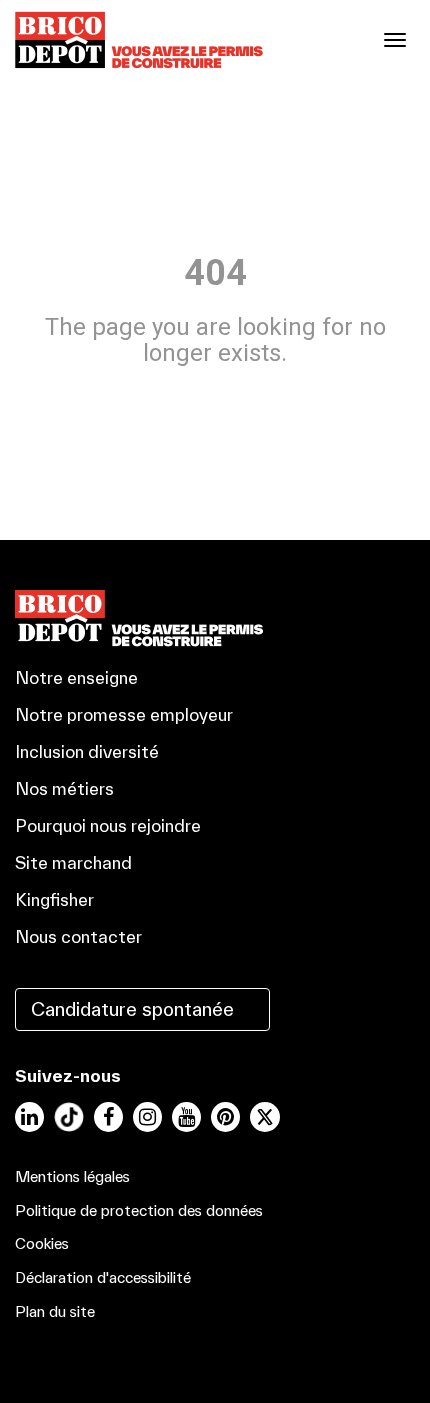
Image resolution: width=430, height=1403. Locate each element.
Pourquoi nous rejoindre (108, 825)
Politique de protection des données (139, 1210)
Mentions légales (72, 1176)
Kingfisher (54, 899)
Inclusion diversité (87, 751)
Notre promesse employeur (124, 714)
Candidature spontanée (132, 1009)
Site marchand (73, 862)
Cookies (42, 1243)
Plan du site (55, 1311)
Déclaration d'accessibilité (103, 1277)
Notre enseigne (76, 677)
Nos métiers (64, 788)
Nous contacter (78, 936)
